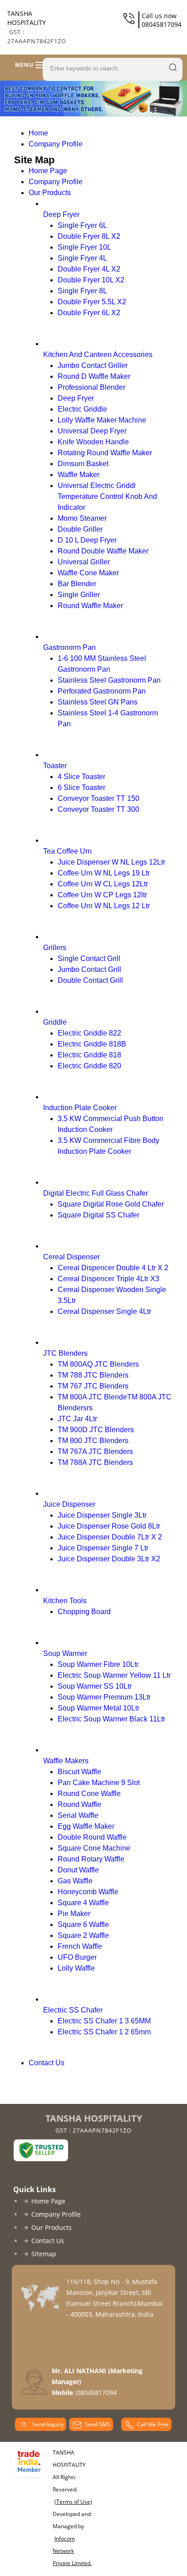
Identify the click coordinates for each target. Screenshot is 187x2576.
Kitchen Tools (65, 1601)
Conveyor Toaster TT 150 (98, 798)
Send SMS (98, 2424)
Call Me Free (153, 2424)
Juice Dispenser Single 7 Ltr (103, 1548)
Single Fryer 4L (82, 258)
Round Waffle (79, 1804)
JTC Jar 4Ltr (77, 1419)
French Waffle (80, 1946)
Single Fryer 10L (84, 247)
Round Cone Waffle (89, 1794)
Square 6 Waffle (83, 1924)
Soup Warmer (65, 1653)
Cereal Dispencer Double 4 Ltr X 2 (113, 1268)
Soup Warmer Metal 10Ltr (98, 1708)
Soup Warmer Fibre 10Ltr (98, 1664)
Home (38, 133)
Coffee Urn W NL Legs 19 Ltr (104, 873)
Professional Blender (91, 387)
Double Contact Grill (90, 980)
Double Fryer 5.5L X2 (92, 302)
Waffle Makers (66, 1761)
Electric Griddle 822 (89, 1033)
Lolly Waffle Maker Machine (102, 420)
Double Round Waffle (92, 1837)
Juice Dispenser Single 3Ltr (102, 1515)
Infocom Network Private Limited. (72, 2551)
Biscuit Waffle (79, 1772)
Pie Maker (74, 1914)
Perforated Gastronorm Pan (102, 691)
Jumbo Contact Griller (93, 365)
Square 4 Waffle (83, 1903)
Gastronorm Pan (69, 647)
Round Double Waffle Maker (103, 551)
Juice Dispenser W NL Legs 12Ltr (111, 862)
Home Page (48, 171)
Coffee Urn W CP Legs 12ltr (102, 895)
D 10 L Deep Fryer (87, 540)
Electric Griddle (82, 409)
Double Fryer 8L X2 (89, 236)
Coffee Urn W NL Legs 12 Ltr (104, 906)
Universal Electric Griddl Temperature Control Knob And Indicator (107, 496)
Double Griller (80, 529)
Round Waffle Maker (90, 606)
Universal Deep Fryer (92, 431)
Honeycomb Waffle (88, 1892)
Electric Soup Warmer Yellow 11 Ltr (114, 1675)
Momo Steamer (82, 518)
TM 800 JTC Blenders (93, 1441)
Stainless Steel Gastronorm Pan (109, 680)
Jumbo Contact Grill (89, 969)
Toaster (55, 766)
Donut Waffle (78, 1870)
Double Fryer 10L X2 (91, 280)
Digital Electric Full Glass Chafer (96, 1193)
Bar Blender (77, 584)
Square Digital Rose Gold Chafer (111, 1204)
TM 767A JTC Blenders (95, 1452)
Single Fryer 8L (82, 291)
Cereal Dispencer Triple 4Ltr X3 (108, 1279)
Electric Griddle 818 (89, 1055)
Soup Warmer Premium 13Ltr (104, 1697)
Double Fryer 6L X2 (89, 313)
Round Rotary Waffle (91, 1859)
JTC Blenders (65, 1353)
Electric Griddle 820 (89, 1066)
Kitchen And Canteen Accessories (98, 355)
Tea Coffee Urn (67, 851)
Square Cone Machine (94, 1848)
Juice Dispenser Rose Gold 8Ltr (109, 1526)
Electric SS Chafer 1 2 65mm (104, 2032)
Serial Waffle (78, 1815)
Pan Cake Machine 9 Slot (99, 1783)
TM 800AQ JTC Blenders (98, 1364)
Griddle (55, 1022)
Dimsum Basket (83, 464)
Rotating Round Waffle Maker (105, 453)
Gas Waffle (75, 1881)
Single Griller (79, 595)
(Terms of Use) (73, 2502)
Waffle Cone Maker (88, 573)
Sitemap (44, 2254)
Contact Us (47, 2063)
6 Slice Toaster (81, 787)
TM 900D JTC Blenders (96, 1430)
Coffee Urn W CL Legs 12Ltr (103, 884)
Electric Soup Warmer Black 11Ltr (111, 1719)
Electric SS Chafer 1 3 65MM (104, 2021)
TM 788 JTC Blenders (93, 1375)
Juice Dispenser (69, 1504)
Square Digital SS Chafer (98, 1215)
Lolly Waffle (76, 1968)
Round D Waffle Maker (94, 376)
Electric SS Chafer (73, 2010)
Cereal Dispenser (71, 1257)
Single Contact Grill (89, 958)
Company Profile (56, 144)
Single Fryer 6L (82, 225)
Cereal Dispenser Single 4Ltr (104, 1311)
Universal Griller (84, 562)
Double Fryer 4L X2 (89, 269)
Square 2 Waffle (83, 1935)
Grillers (55, 948)
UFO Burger (77, 1957)
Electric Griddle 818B (92, 1044)
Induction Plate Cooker (80, 1108)
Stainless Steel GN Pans (98, 702)
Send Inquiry (47, 2424)
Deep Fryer (61, 214)
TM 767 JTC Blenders (93, 1386)
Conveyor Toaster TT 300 (98, 809)
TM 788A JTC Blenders (95, 1462)
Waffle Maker (79, 475)
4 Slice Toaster (81, 777)
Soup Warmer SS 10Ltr (95, 1686)
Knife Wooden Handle (93, 442)
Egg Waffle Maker (86, 1826)
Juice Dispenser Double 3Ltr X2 (109, 1559)
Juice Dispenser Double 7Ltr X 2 (110, 1537)
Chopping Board (84, 1612)
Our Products (50, 193)
